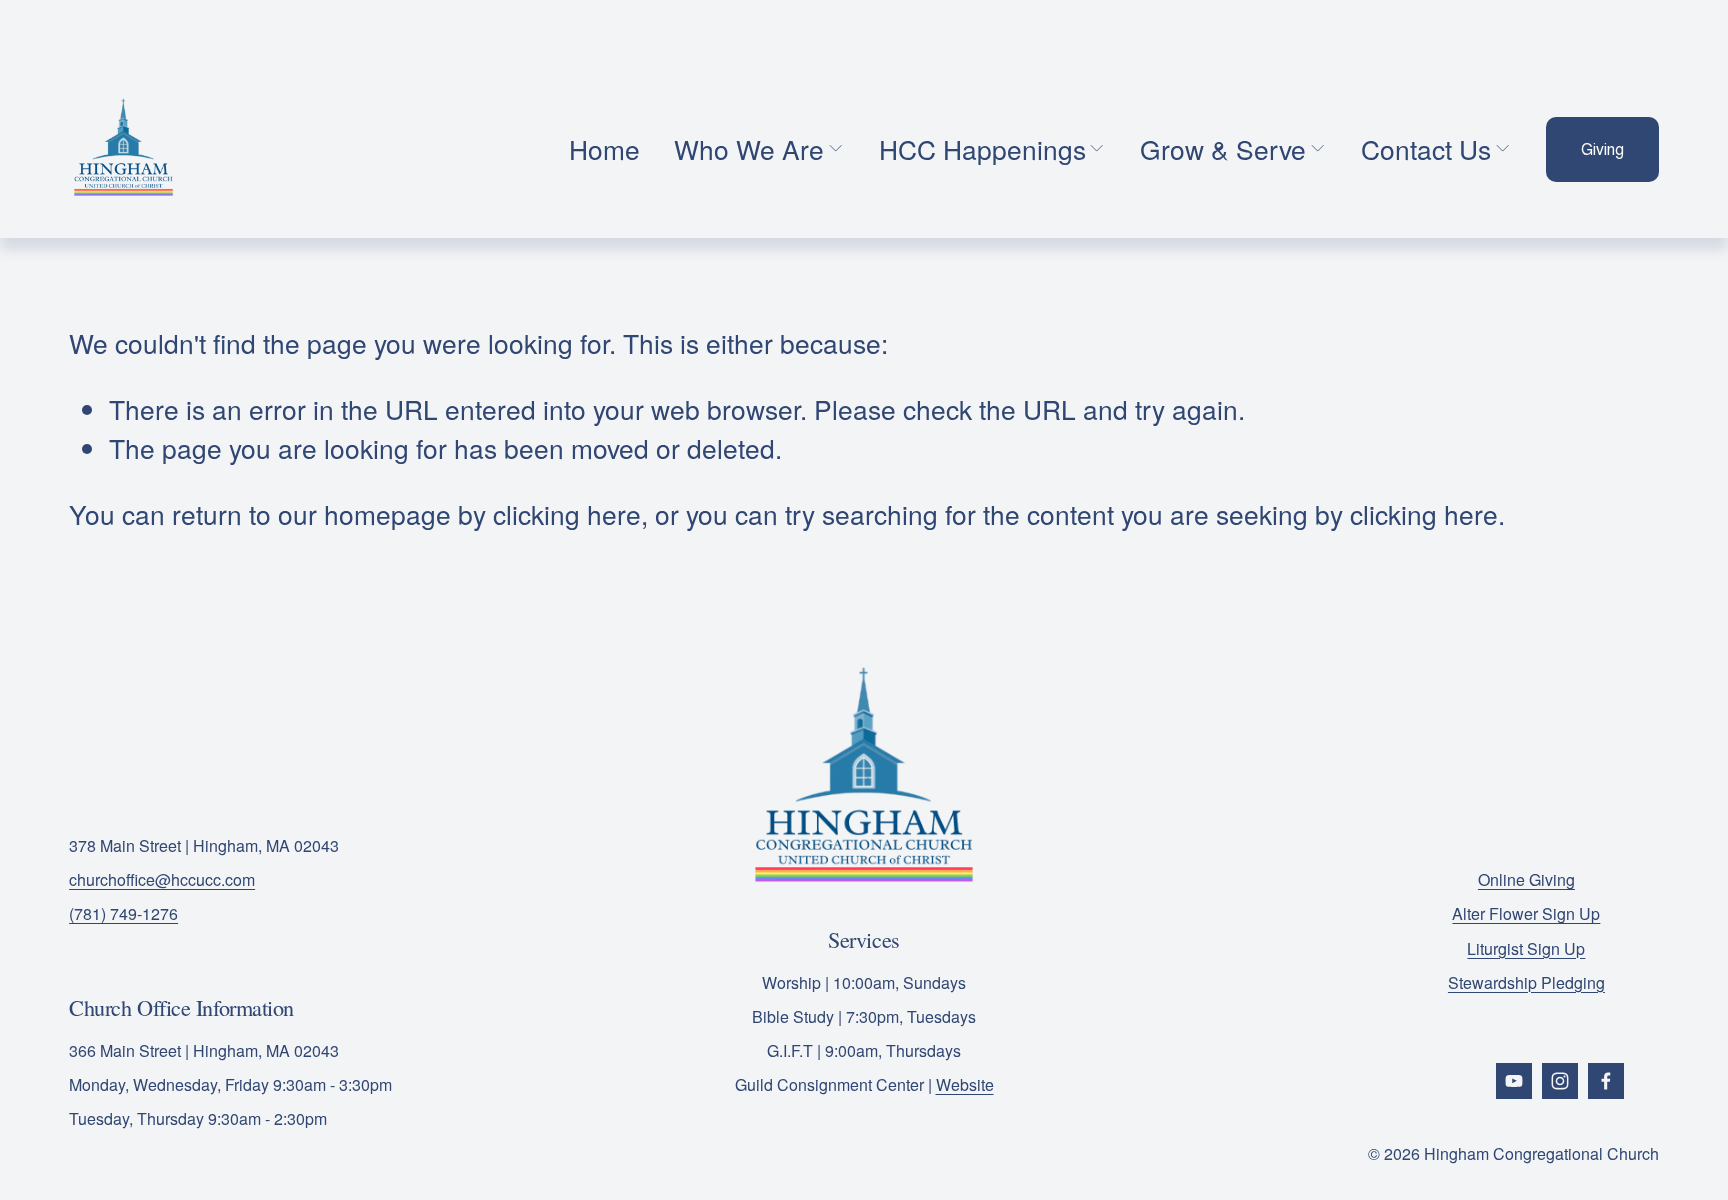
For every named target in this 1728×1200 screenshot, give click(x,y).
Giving (1602, 149)
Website (965, 1084)
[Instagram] (1560, 1081)
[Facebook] (1606, 1081)
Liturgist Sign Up (1526, 948)
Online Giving (1526, 879)
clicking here (567, 513)
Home (604, 148)
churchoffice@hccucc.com (162, 879)
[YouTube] (1514, 1081)
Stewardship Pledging (1526, 982)
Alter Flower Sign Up (1526, 913)
